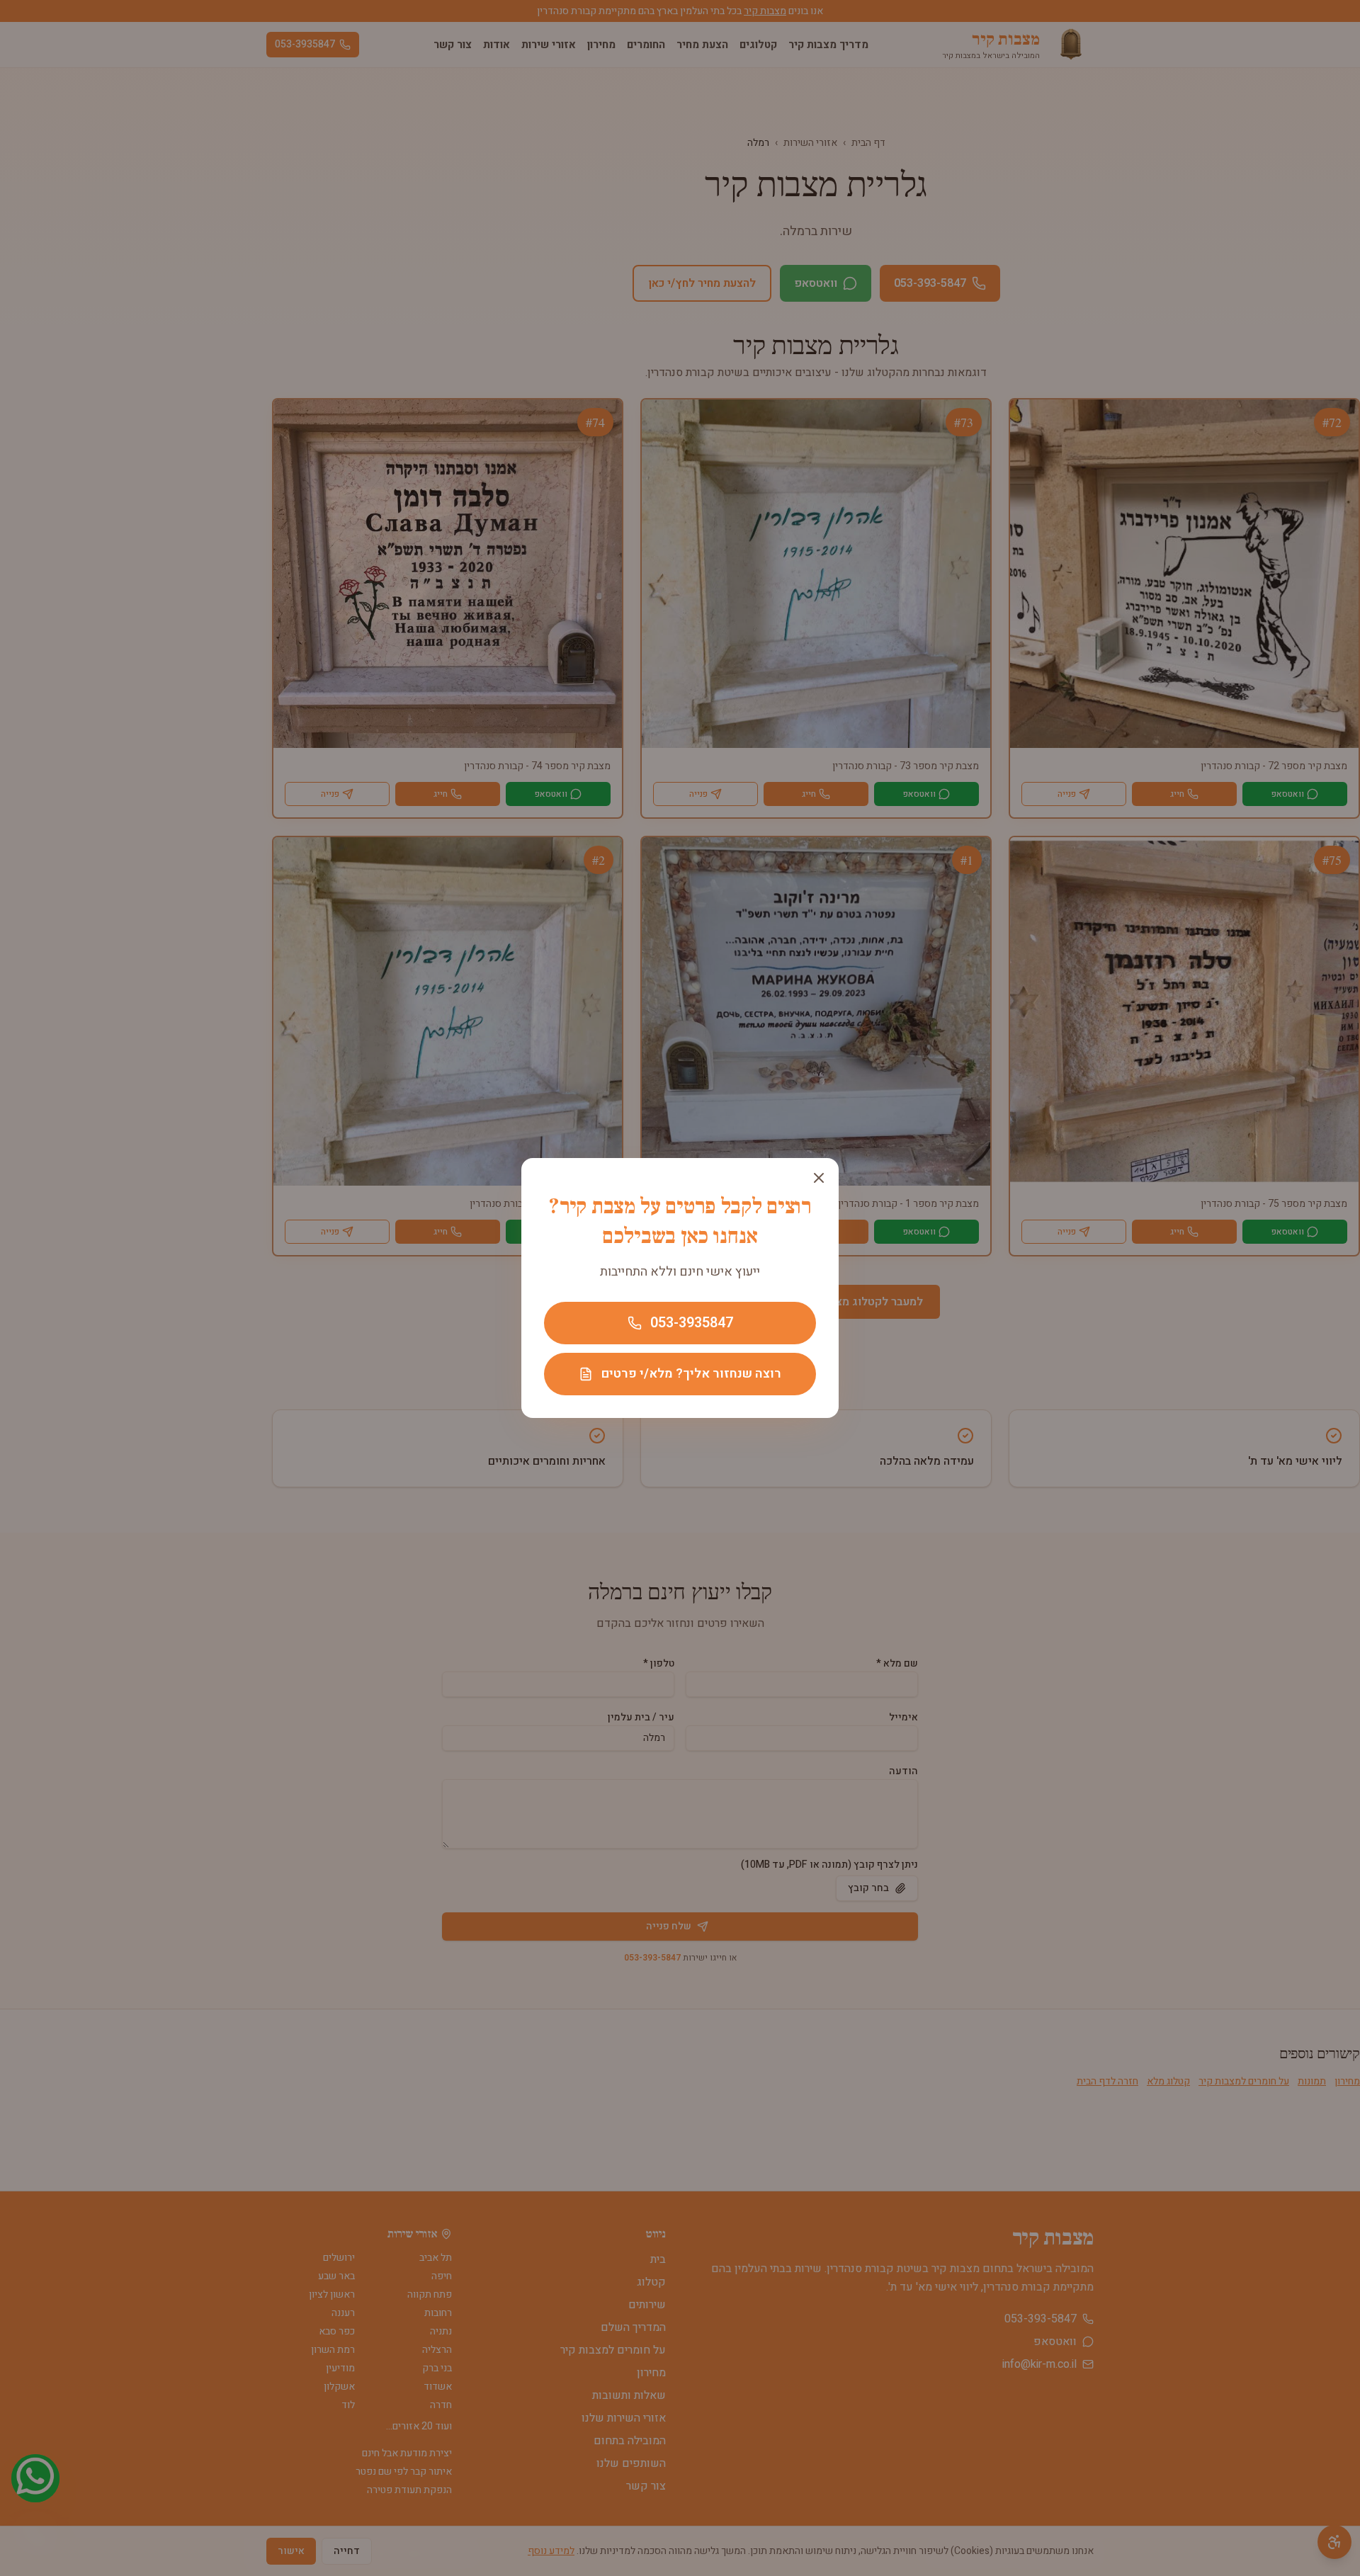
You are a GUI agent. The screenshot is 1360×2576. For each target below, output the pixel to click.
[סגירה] (819, 1178)
